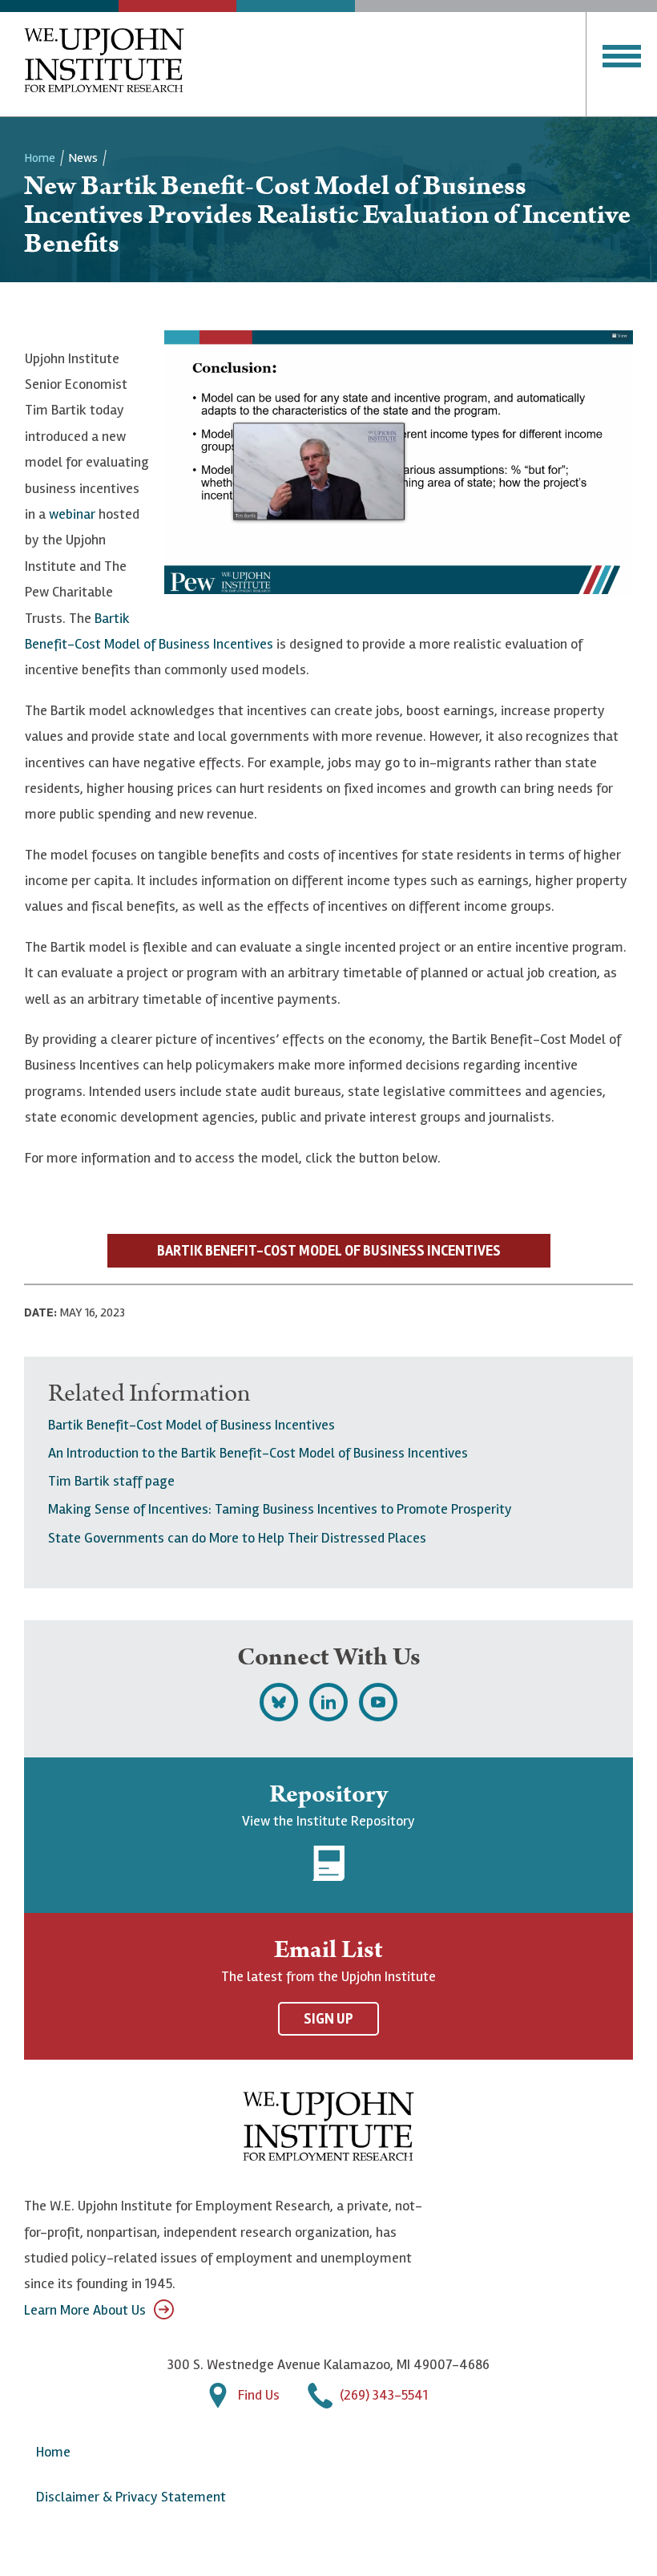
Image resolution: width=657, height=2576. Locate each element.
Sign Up (328, 2019)
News (83, 158)
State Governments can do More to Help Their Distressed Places (237, 1538)
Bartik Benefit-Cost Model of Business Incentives (191, 1425)
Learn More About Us (85, 2310)
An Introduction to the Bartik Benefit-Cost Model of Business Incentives (258, 1453)
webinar (72, 514)
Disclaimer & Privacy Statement (131, 2497)
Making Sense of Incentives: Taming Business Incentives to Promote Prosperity (280, 1509)
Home (40, 158)
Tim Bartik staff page (111, 1481)
